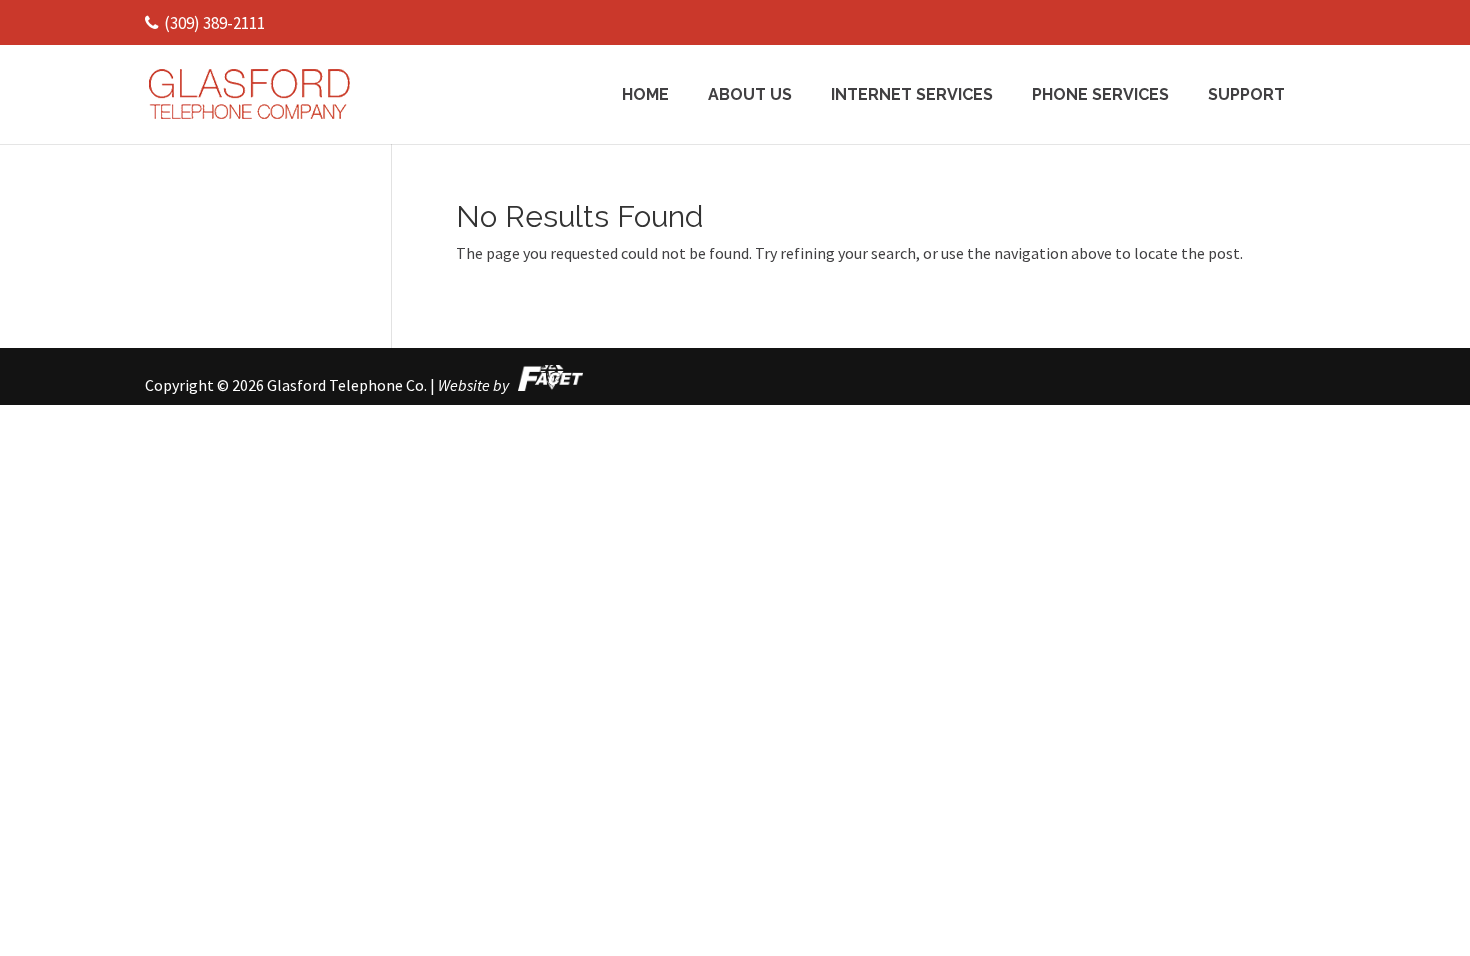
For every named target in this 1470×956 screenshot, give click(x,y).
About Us (750, 96)
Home (645, 96)
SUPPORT (1246, 96)
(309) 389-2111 (214, 23)
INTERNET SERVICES (912, 96)
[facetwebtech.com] (547, 385)
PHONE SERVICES (1100, 96)
